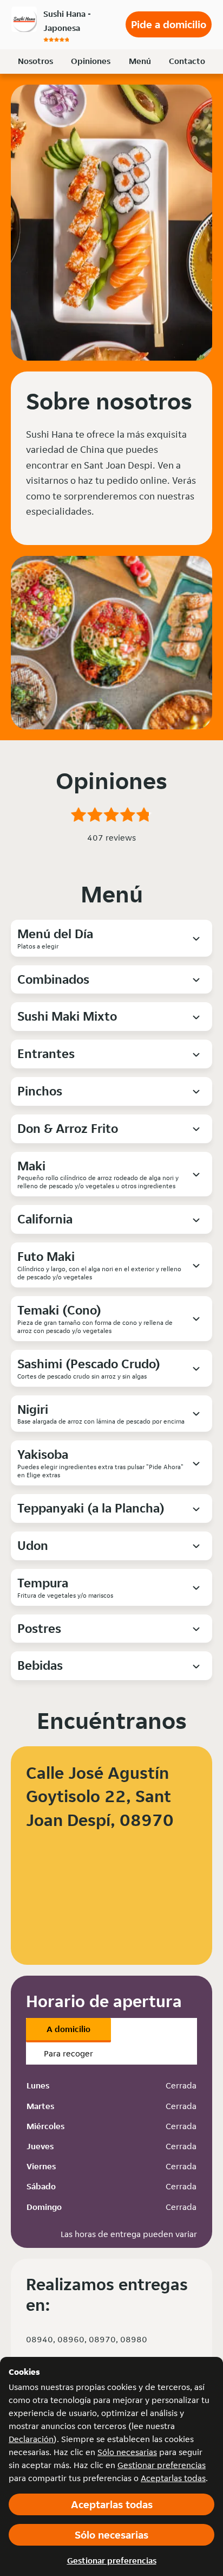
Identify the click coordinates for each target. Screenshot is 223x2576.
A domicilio (68, 2029)
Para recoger (68, 2053)
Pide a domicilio (169, 24)
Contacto (187, 61)
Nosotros (35, 61)
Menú (140, 61)
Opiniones (91, 61)
